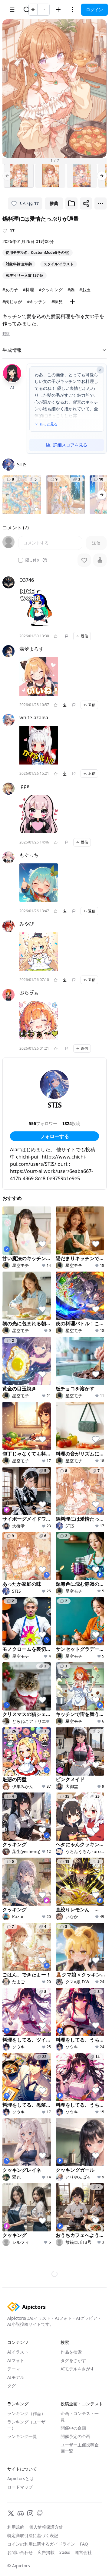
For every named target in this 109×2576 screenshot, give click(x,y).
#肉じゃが (12, 302)
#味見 (57, 302)
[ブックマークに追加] (71, 203)
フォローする (54, 1136)
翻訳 (6, 334)
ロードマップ (20, 2523)
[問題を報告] (67, 636)
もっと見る (48, 424)
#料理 (28, 290)
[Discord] (21, 2549)
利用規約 (16, 2563)
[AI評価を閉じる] (100, 370)
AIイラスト (18, 2388)
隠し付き (33, 560)
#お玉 (85, 290)
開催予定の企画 (75, 2472)
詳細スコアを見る (70, 445)
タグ (12, 2422)
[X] (11, 2549)
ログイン (94, 9)
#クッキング (51, 290)
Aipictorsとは (20, 2514)
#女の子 (10, 290)
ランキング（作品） (26, 2449)
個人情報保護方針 (46, 2563)
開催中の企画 (73, 2464)
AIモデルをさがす (78, 2405)
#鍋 (71, 290)
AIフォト (16, 2396)
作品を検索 (71, 2388)
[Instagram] (30, 2549)
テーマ (14, 2405)
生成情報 (12, 350)
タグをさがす (73, 2396)
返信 (84, 636)
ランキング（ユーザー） (26, 2461)
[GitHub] (40, 2549)
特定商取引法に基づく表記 (33, 2571)
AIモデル (16, 2413)
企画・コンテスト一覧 (80, 2452)
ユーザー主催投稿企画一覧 (80, 2484)
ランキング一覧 (22, 2472)
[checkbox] (21, 560)
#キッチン (37, 302)
